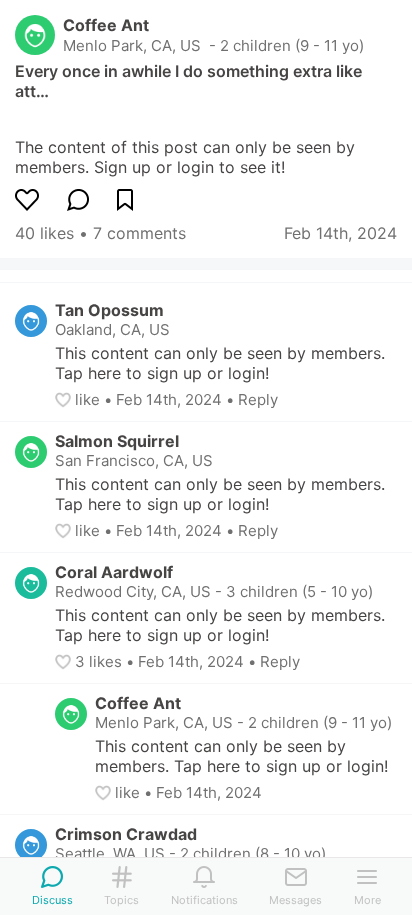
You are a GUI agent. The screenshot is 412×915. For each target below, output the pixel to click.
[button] (65, 400)
